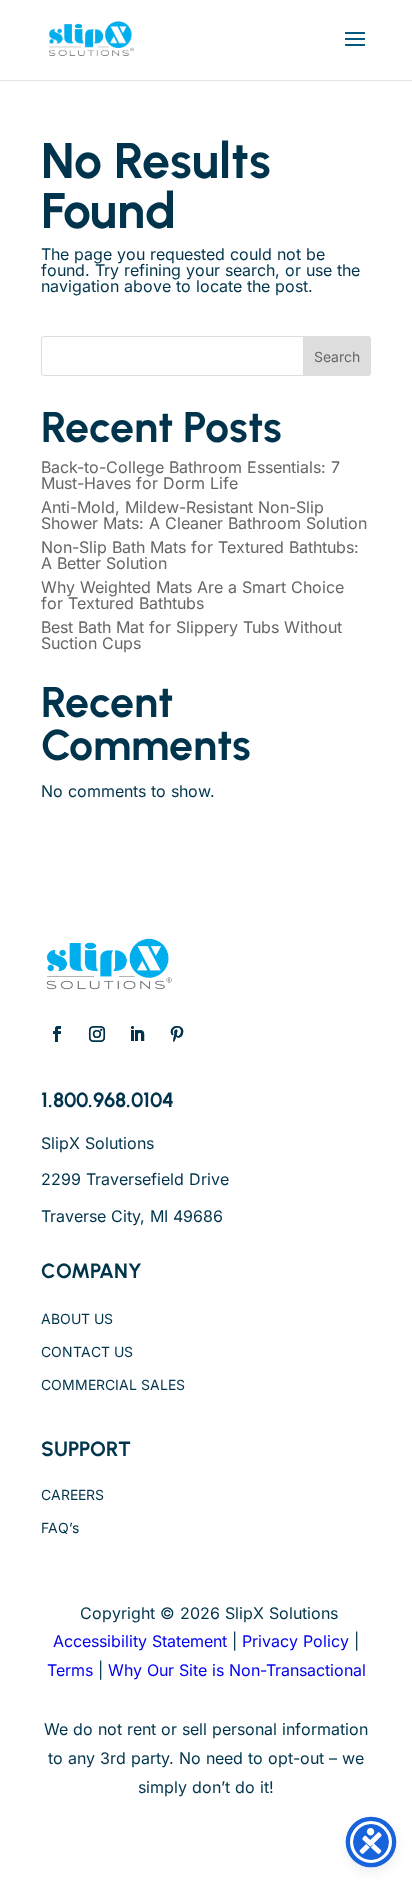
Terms (70, 1670)
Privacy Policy (295, 1641)
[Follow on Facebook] (57, 1034)
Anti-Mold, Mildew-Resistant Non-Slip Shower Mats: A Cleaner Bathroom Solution (204, 515)
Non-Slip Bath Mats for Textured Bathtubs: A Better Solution (200, 555)
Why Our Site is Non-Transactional (237, 1670)
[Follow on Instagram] (97, 1034)
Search (337, 356)
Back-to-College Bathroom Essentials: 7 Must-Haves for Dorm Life (190, 475)
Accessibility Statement (140, 1641)
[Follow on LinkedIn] (137, 1034)
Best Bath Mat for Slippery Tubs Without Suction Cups (191, 635)
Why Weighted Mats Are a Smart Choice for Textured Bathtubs (192, 595)
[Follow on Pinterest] (177, 1034)
